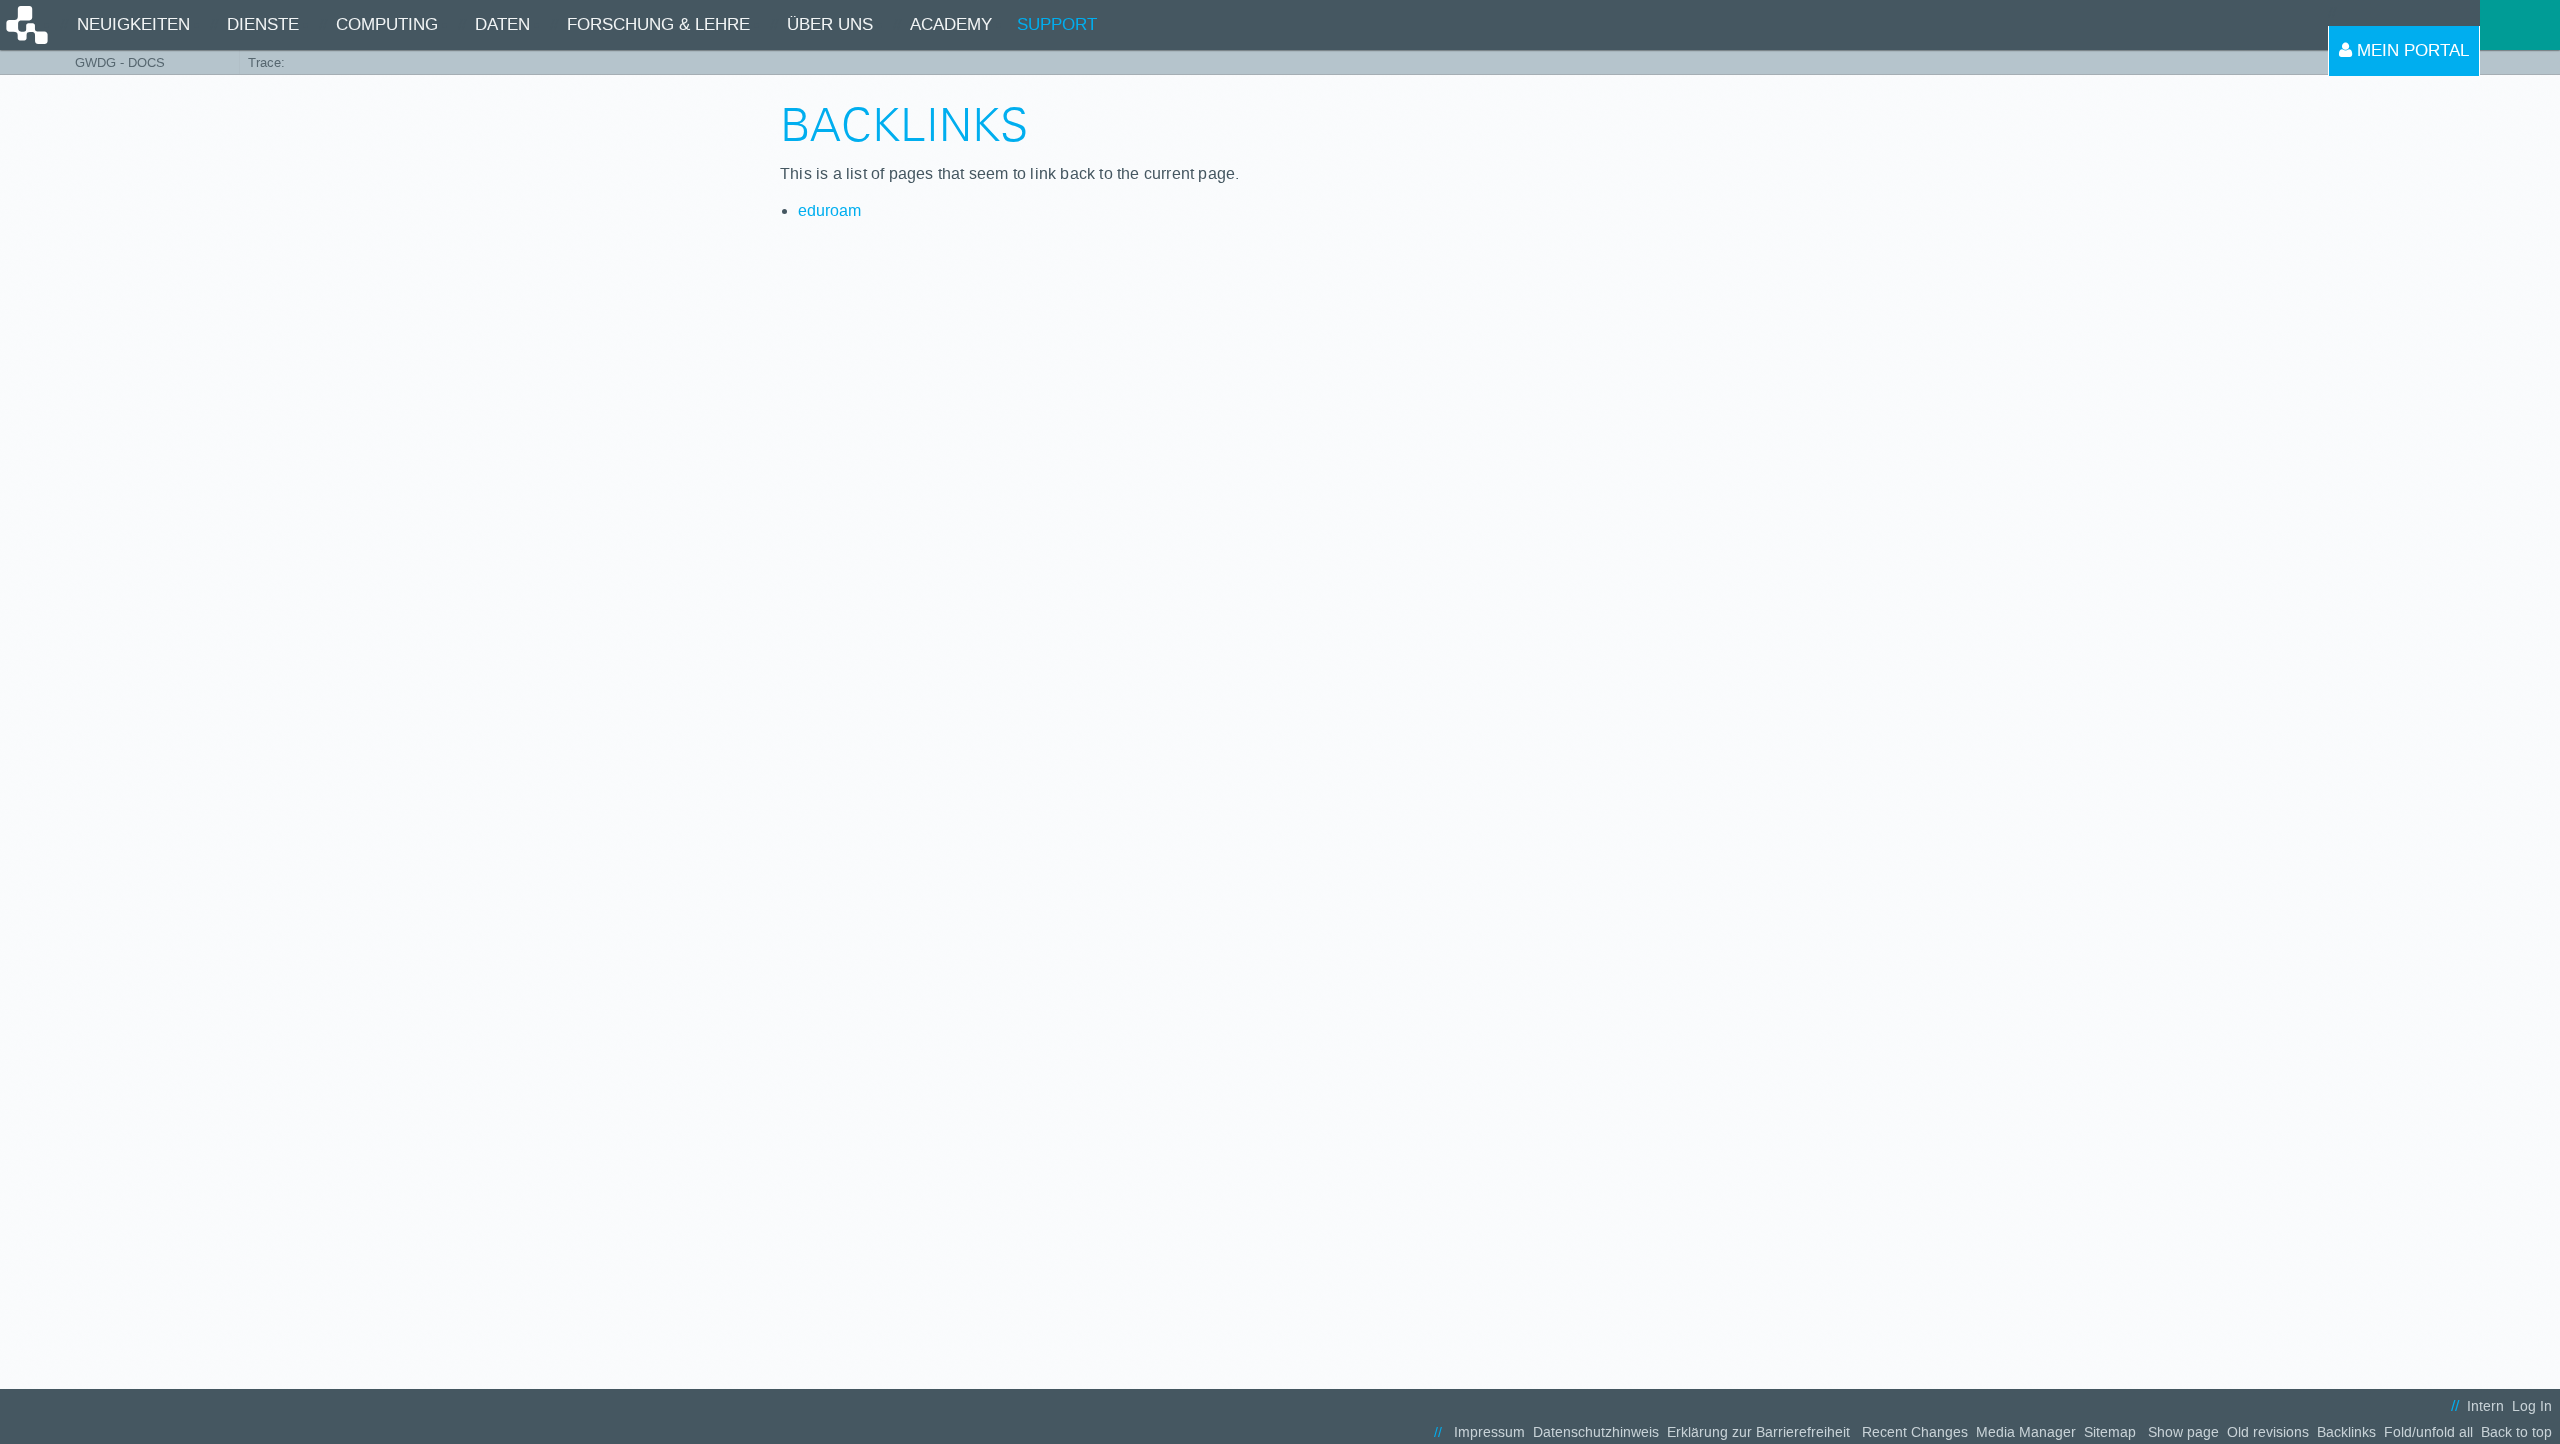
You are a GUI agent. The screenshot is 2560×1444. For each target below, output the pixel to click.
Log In (2532, 1406)
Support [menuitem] (1057, 24)
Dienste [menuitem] (263, 24)
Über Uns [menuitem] (830, 24)
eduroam (829, 210)
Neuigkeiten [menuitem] (133, 24)
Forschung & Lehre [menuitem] (658, 24)
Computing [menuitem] (387, 24)
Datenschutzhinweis (1596, 1432)
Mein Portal (2410, 50)
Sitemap (2110, 1432)
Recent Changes (1915, 1432)
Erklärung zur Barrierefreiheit (1758, 1432)
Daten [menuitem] (502, 24)
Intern (2485, 1406)
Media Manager (2026, 1432)
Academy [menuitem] (951, 24)
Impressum (1489, 1432)
